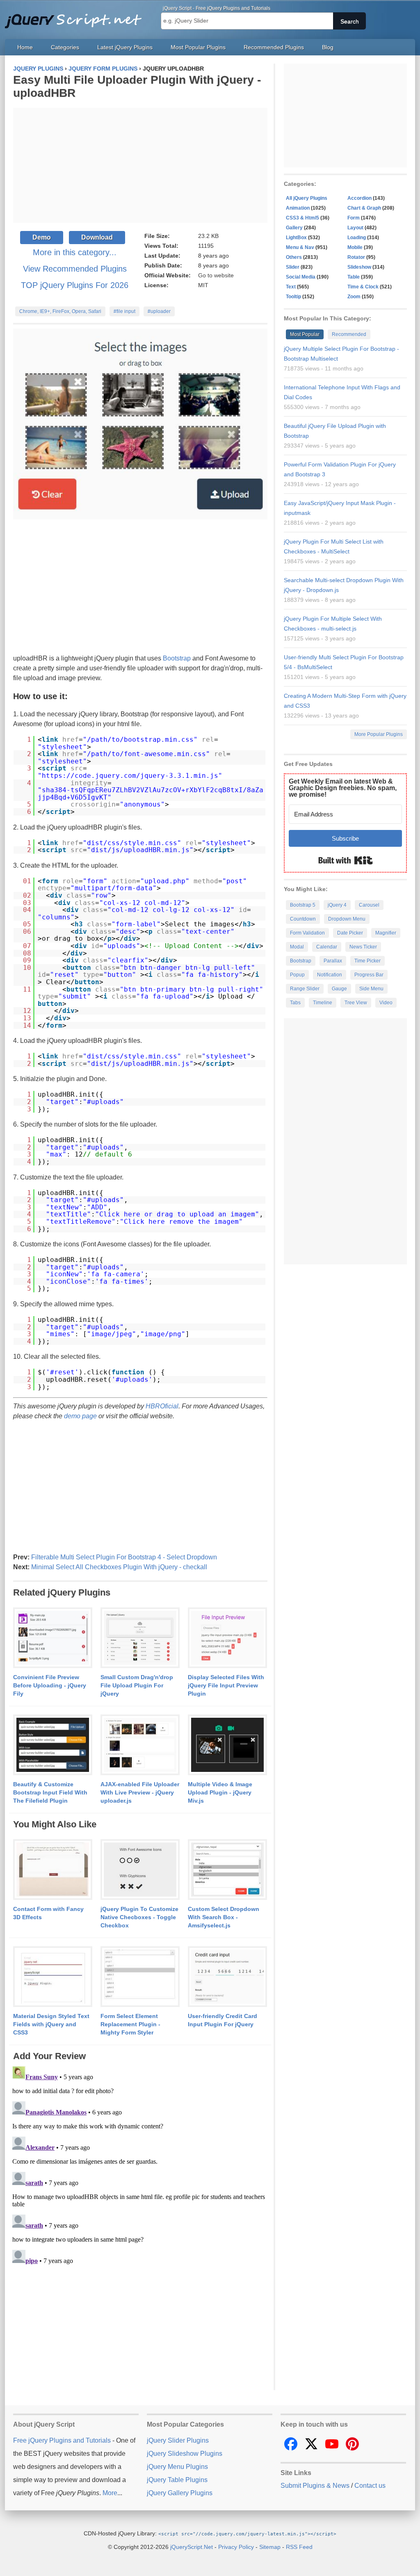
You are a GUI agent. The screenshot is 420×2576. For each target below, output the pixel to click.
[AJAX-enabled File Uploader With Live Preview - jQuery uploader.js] (140, 1745)
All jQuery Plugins (307, 198)
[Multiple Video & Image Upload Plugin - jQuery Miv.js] (227, 1745)
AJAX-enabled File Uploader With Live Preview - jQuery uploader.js (140, 1792)
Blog (328, 47)
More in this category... (75, 252)
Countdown (303, 919)
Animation (298, 208)
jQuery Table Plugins (177, 2480)
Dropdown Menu (347, 919)
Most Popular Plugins (198, 47)
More (110, 2493)
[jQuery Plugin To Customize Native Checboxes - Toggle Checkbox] (140, 1870)
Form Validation (307, 933)
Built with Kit (346, 860)
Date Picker (350, 933)
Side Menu (371, 989)
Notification (330, 975)
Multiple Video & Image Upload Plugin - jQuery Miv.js (220, 1792)
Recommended (349, 334)
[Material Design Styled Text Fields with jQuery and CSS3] (53, 1977)
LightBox (296, 238)
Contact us (370, 2486)
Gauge (339, 989)
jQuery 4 (337, 905)
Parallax (333, 961)
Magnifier (386, 933)
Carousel (369, 905)
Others (294, 257)
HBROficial (162, 1406)
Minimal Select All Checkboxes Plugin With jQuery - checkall (119, 1567)
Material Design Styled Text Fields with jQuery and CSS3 (51, 2024)
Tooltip (293, 297)
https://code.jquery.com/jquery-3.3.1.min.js (130, 776)
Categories (65, 47)
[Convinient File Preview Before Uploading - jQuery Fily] (53, 1638)
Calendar (327, 947)
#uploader (159, 311)
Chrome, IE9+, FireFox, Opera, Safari (60, 311)
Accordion (360, 198)
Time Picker (367, 961)
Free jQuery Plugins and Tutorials (77, 16)
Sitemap (270, 2547)
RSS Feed (299, 2547)
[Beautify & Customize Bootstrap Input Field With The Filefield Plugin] (53, 1745)
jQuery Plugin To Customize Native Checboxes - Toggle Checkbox (139, 1917)
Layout (355, 228)
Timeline (323, 1003)
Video (386, 1003)
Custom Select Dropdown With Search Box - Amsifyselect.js (224, 1917)
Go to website (216, 275)
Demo (42, 237)
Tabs (295, 1003)
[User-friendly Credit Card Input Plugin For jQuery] (227, 1977)
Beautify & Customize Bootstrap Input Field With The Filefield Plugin (50, 1792)
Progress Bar (369, 975)
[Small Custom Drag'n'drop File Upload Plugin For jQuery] (140, 1638)
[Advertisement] (140, 165)
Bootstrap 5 (303, 905)
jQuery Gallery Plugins (180, 2493)
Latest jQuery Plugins (125, 47)
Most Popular (305, 334)
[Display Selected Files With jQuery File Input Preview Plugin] (227, 1638)
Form (354, 218)
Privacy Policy (236, 2547)
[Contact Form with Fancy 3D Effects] (53, 1870)
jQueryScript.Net (192, 2547)
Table (354, 277)
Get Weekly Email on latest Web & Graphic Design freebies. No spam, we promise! (343, 788)
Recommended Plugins (274, 47)
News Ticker (363, 947)
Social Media (301, 277)
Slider (293, 267)
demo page (80, 1416)
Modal (297, 947)
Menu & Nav (300, 247)
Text (291, 287)
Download (97, 237)
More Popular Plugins (379, 734)
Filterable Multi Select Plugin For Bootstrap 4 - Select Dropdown (124, 1557)
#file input (124, 311)
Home (25, 47)
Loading (357, 238)
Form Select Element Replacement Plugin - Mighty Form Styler (130, 2024)
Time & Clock (363, 287)
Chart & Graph (364, 208)
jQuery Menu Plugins (177, 2467)
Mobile (355, 247)
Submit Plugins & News (315, 2486)
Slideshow (359, 267)
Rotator (356, 257)
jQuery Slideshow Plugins (185, 2454)
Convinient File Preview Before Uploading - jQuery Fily (50, 1685)
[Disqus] (140, 2165)
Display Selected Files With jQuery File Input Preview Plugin (226, 1685)
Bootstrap (177, 658)
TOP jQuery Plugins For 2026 (75, 285)
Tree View (356, 1003)
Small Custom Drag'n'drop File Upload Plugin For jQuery (137, 1685)
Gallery (294, 228)
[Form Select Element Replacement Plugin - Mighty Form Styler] (140, 1977)
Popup (297, 975)
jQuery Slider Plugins (178, 2440)
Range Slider (305, 989)
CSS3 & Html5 (302, 218)
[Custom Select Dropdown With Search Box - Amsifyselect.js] (227, 1870)
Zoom (354, 297)
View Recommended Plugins (75, 269)
